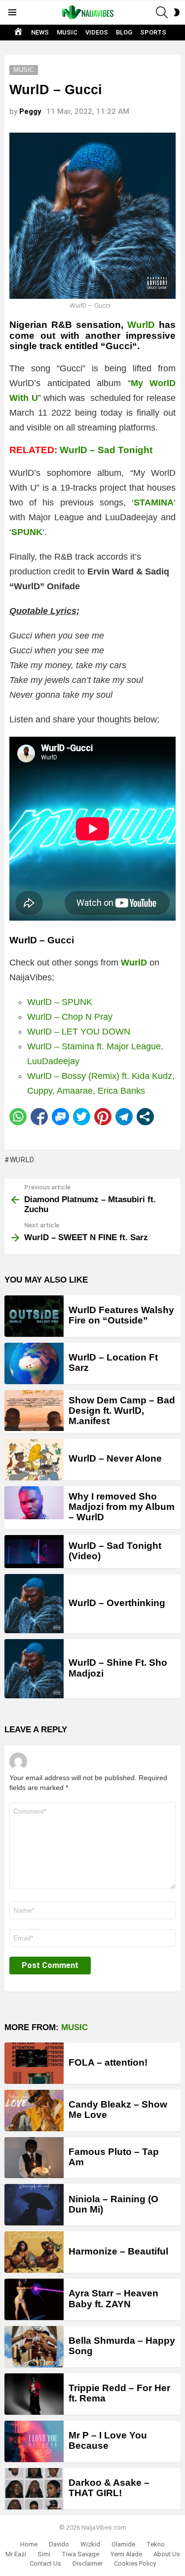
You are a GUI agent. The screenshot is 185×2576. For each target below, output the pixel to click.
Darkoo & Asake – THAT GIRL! (109, 2488)
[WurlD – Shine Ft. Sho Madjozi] (34, 1669)
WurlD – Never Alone (115, 1458)
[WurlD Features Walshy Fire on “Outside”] (34, 1316)
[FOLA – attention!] (34, 2063)
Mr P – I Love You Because (108, 2440)
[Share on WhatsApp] (18, 1117)
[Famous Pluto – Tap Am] (34, 2158)
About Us (167, 2554)
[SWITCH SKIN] (177, 12)
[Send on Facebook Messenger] (60, 1117)
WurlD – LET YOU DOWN (79, 1032)
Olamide (123, 2544)
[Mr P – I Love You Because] (34, 2441)
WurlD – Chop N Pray (70, 1017)
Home (29, 2544)
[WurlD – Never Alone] (34, 1460)
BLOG (124, 32)
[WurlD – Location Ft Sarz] (34, 1363)
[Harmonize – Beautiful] (34, 2252)
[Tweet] (82, 1117)
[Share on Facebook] (39, 1117)
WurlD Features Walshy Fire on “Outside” (121, 1315)
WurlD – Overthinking (117, 1603)
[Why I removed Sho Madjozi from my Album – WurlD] (34, 1503)
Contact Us (45, 2563)
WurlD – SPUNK (60, 1002)
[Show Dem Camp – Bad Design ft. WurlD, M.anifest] (34, 1411)
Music (74, 2027)
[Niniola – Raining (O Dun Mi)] (34, 2205)
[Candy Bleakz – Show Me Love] (34, 2111)
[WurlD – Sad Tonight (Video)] (34, 1552)
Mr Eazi (16, 2554)
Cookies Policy (135, 2563)
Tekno (156, 2544)
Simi (44, 2554)
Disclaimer (88, 2563)
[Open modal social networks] (145, 1117)
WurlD (141, 325)
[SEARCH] (162, 12)
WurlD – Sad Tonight (106, 450)
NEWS (40, 32)
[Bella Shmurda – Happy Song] (34, 2347)
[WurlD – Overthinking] (34, 1604)
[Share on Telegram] (124, 1117)
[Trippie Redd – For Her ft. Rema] (34, 2394)
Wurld (22, 1160)
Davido (59, 2544)
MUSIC (67, 32)
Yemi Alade (126, 2554)
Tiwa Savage (80, 2554)
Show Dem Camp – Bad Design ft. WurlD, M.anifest (122, 1411)
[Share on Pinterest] (103, 1117)
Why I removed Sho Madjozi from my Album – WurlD (122, 1507)
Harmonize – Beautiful (118, 2251)
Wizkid (90, 2544)
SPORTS (153, 32)
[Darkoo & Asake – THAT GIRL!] (34, 2489)
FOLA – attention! (108, 2062)
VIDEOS (97, 32)
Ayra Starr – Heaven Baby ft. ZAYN (113, 2298)
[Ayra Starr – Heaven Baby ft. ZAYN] (34, 2299)
